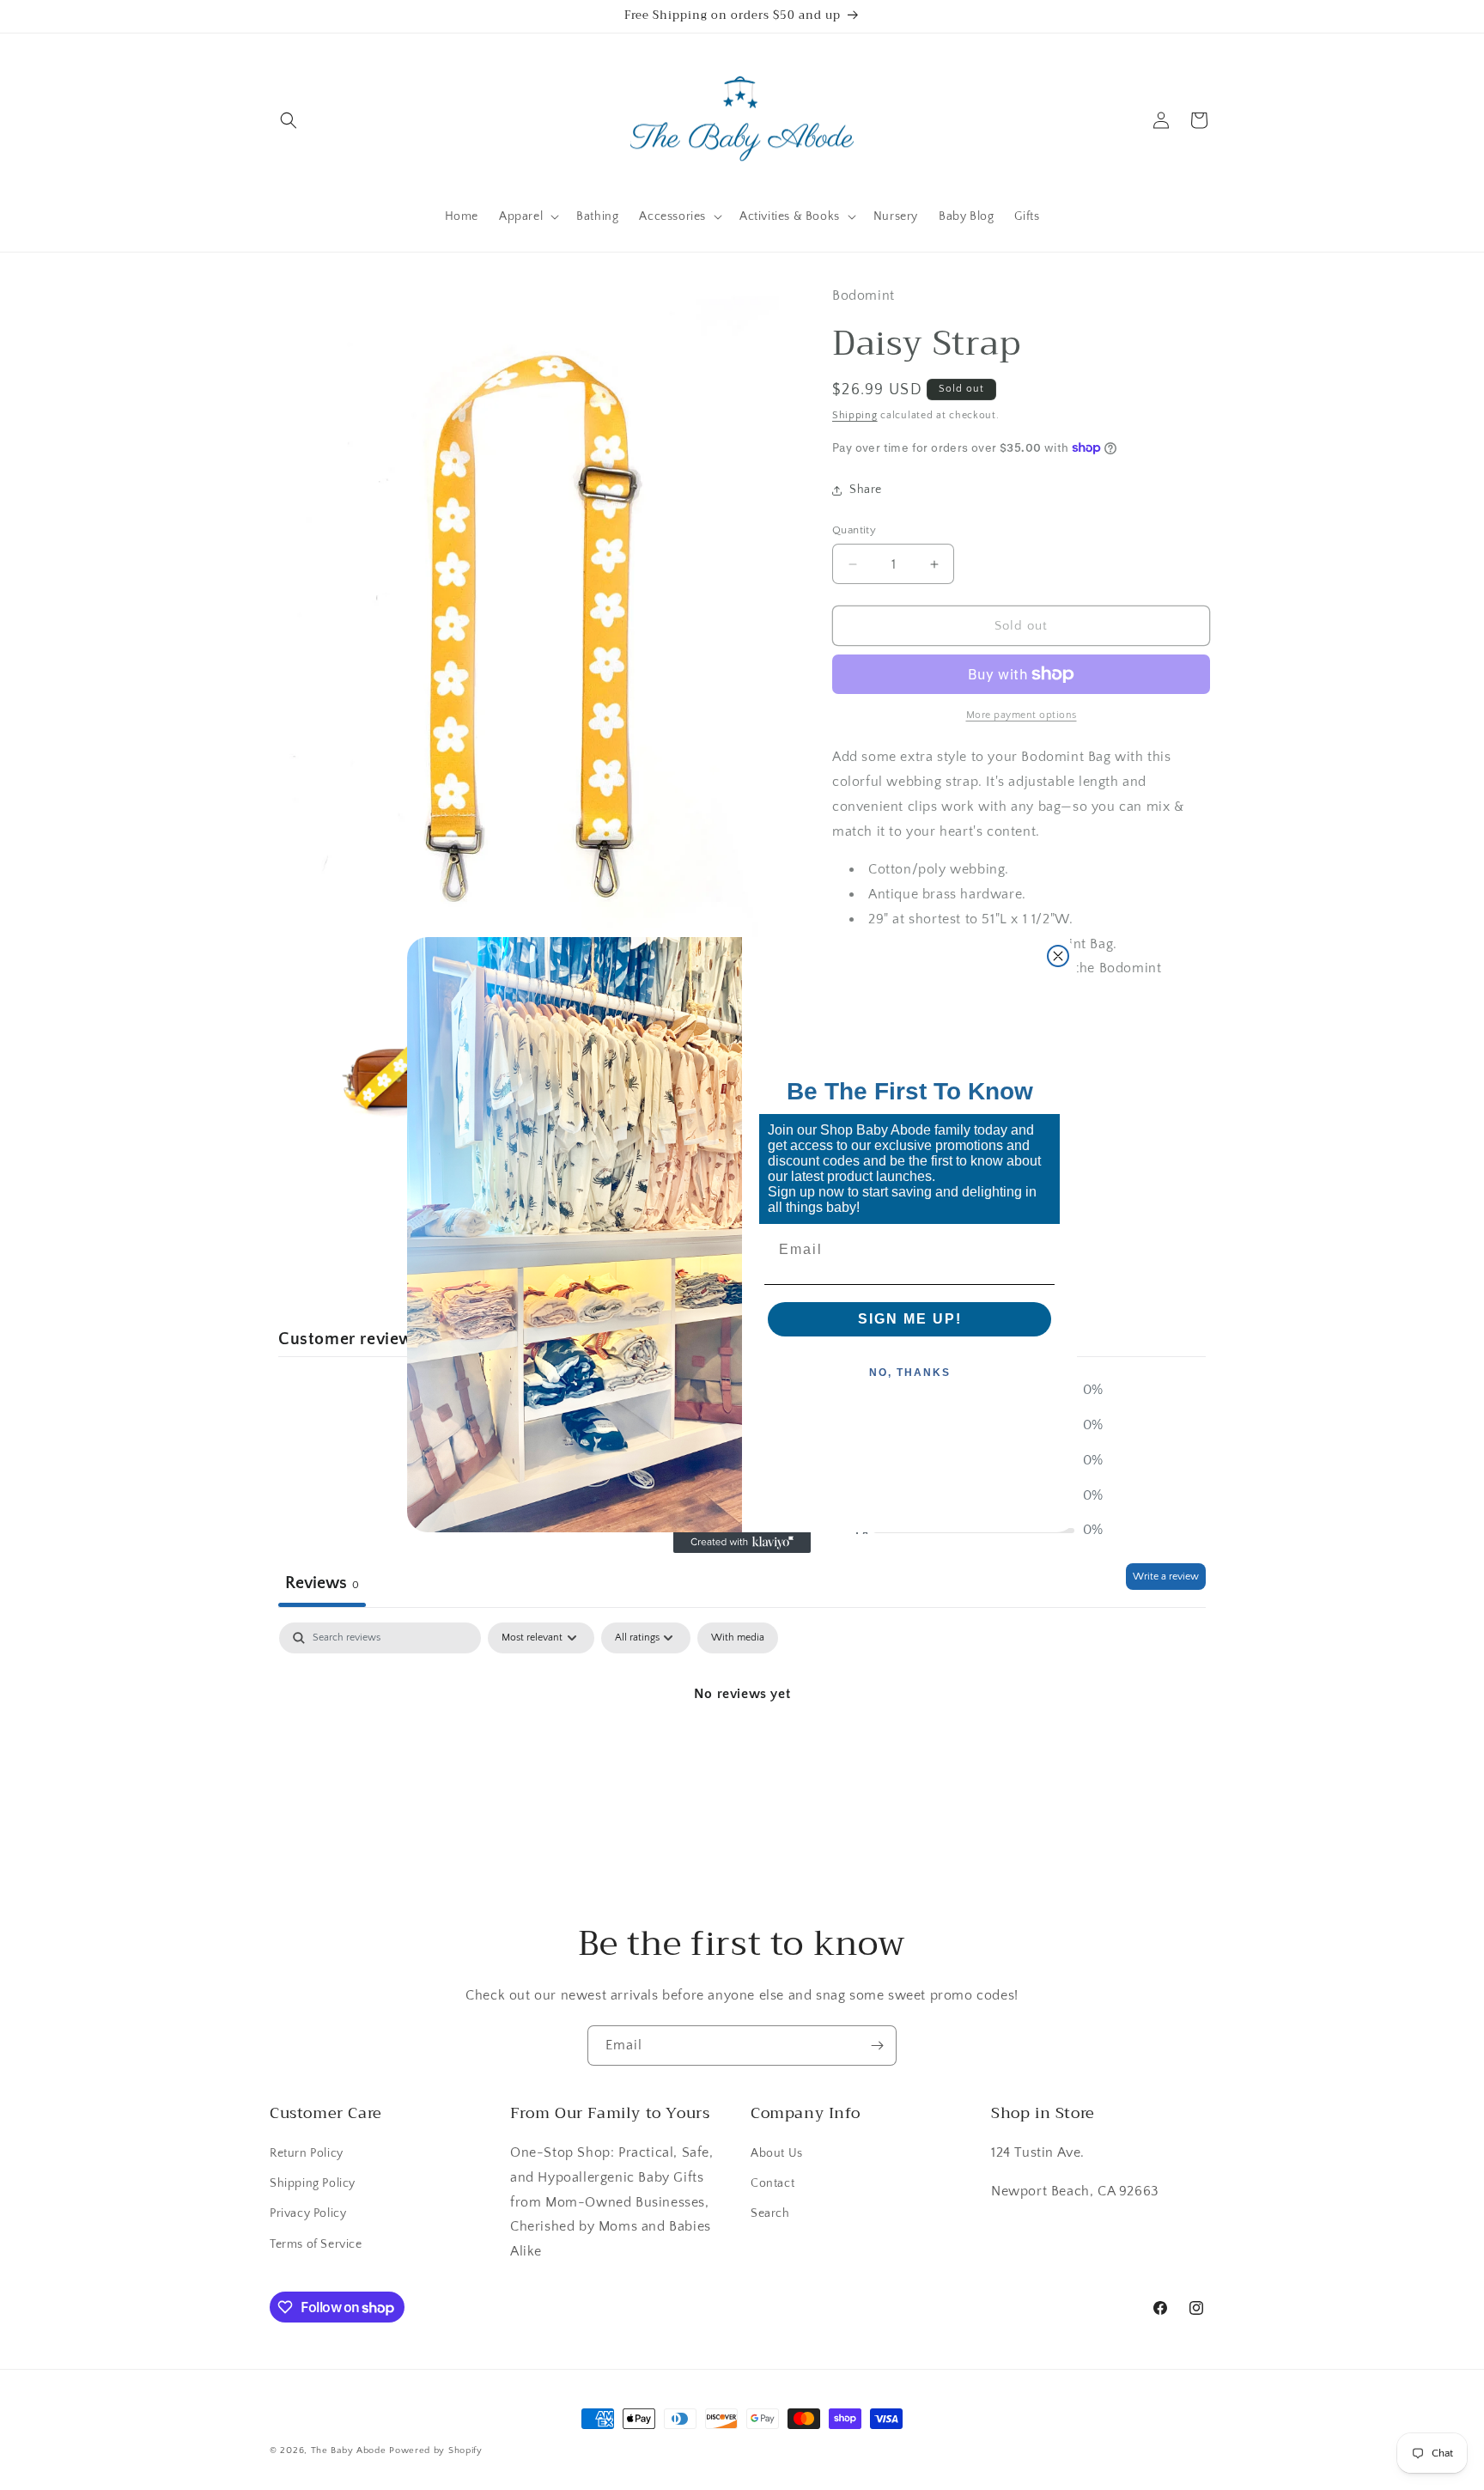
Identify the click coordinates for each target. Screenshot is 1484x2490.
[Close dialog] (1058, 956)
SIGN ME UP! (910, 1319)
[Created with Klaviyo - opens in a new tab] (742, 1543)
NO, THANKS (910, 1373)
